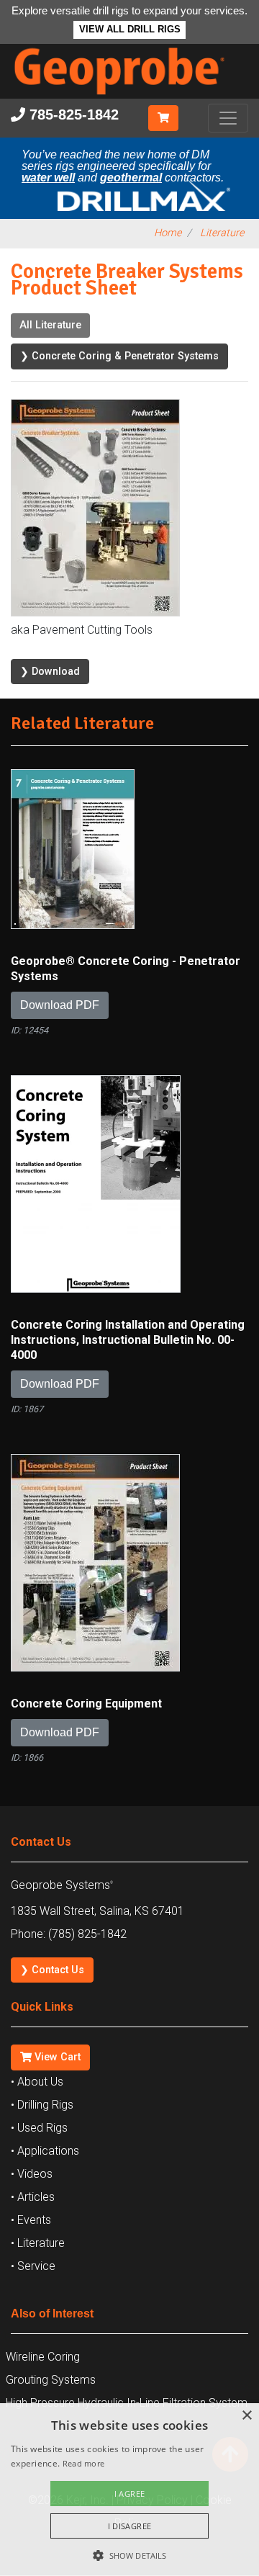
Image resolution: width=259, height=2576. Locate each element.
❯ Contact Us (52, 1970)
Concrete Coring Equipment (86, 1704)
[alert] (129, 2490)
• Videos (32, 2174)
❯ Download (50, 672)
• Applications (45, 2151)
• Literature (38, 2243)
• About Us (37, 2082)
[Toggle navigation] (228, 118)
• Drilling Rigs (42, 2105)
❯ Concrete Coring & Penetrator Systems (119, 356)
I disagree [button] (130, 2526)
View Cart (56, 2057)
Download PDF (60, 1005)
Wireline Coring (43, 2357)
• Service (33, 2266)
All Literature (50, 325)
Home (168, 233)
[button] (129, 2554)
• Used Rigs (39, 2128)
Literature (222, 233)
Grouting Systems (51, 2380)
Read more (84, 2463)
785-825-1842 (72, 115)
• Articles (33, 2197)
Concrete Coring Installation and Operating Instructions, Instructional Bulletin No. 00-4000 (128, 1340)
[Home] (129, 98)
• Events (31, 2220)
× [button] (246, 2416)
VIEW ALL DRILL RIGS (130, 30)
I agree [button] (130, 2494)
